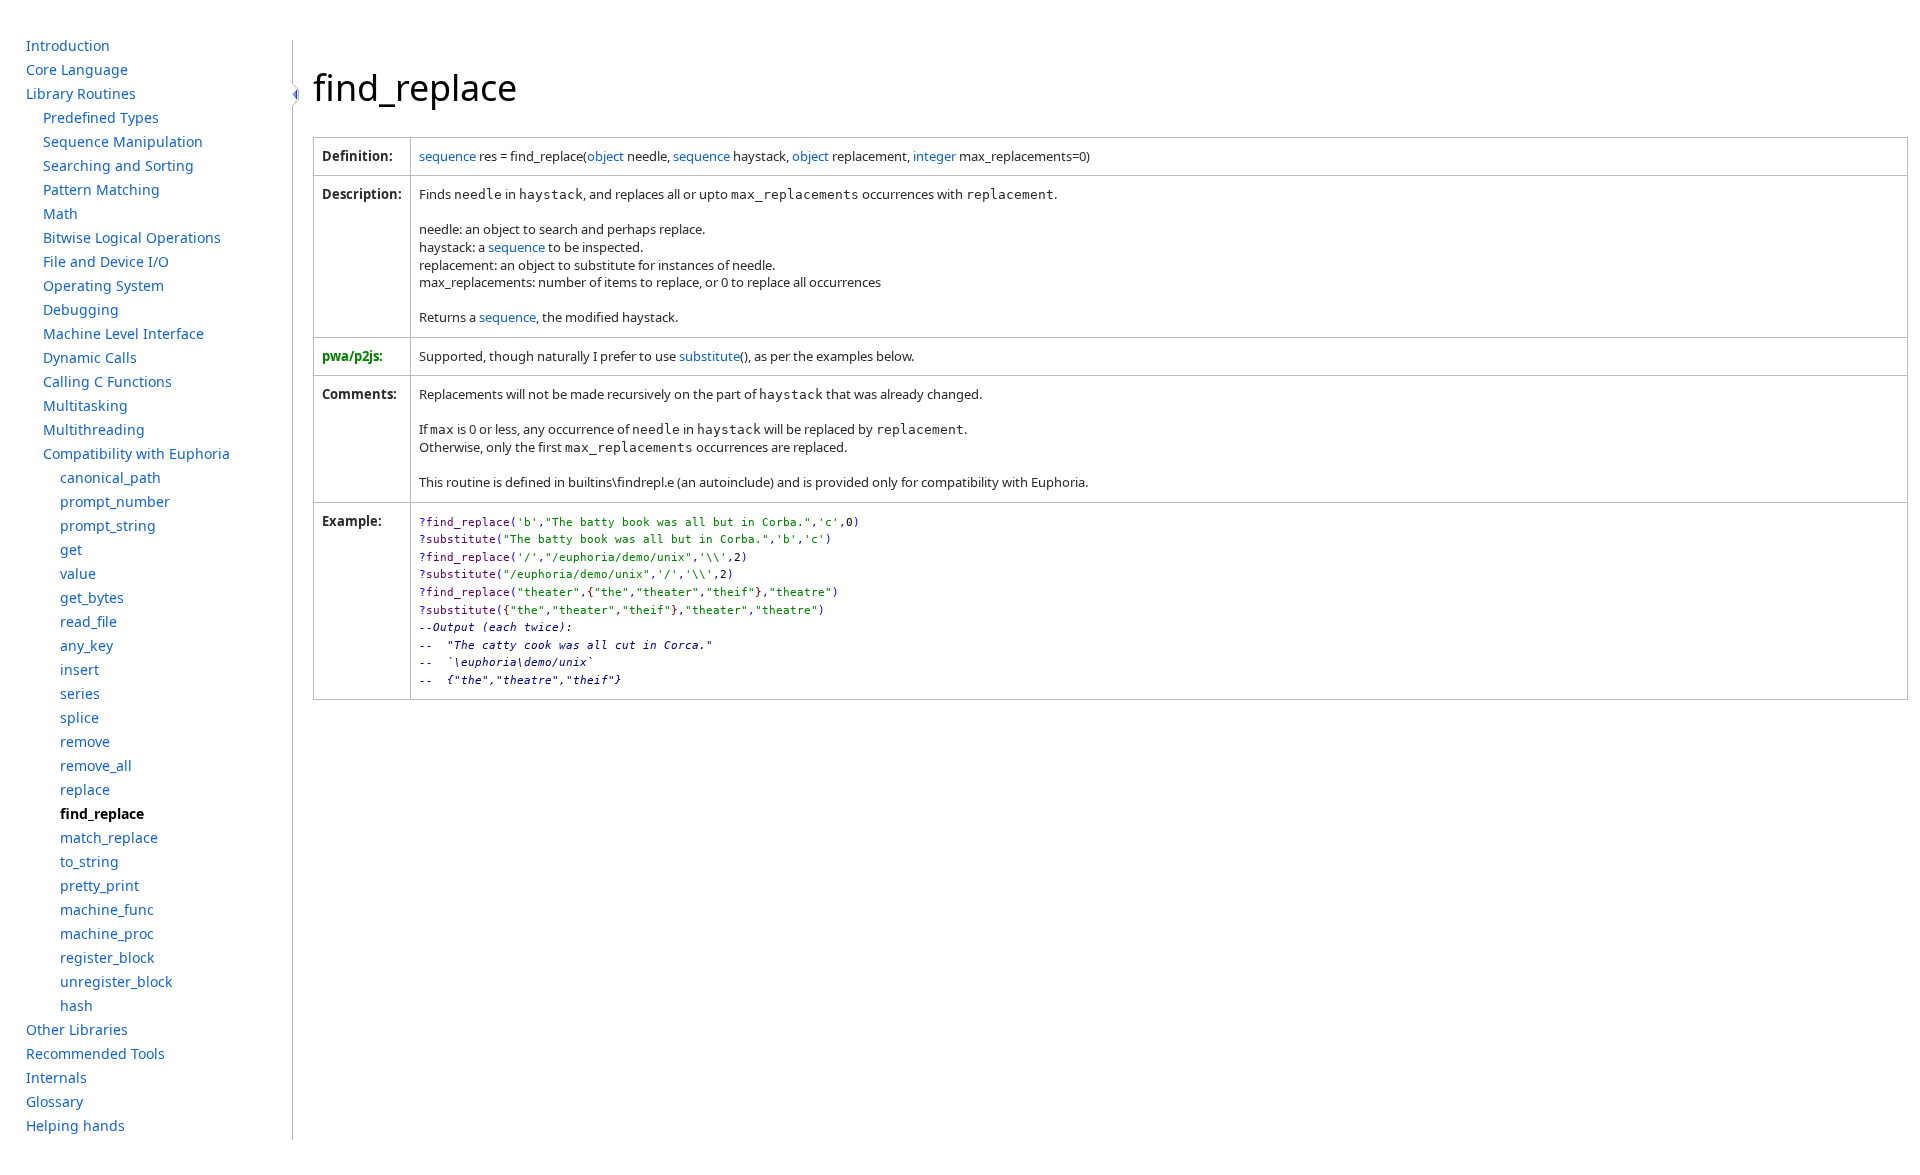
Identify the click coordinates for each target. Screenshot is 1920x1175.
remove (85, 741)
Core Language (77, 69)
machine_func (107, 909)
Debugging (81, 309)
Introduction (68, 45)
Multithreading (94, 429)
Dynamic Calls (90, 357)
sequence (447, 156)
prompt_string (108, 525)
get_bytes (92, 597)
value (78, 573)
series (80, 693)
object (605, 156)
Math (60, 213)
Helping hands (75, 1125)
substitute (709, 356)
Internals (56, 1077)
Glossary (54, 1101)
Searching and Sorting (118, 165)
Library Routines (81, 93)
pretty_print (99, 885)
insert (79, 669)
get (71, 549)
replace (85, 789)
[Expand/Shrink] (296, 94)
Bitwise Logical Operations (132, 237)
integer (934, 156)
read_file (88, 621)
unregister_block (116, 981)
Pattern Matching (101, 189)
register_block (107, 957)
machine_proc (107, 933)
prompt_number (115, 501)
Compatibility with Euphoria (136, 453)
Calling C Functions (107, 381)
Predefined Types (101, 117)
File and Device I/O (106, 261)
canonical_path (110, 477)
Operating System (103, 285)
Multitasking (85, 405)
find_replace (102, 813)
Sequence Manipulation (123, 141)
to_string (89, 861)
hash (76, 1005)
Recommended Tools (95, 1053)
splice (79, 717)
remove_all (96, 765)
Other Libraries (77, 1029)
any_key (86, 645)
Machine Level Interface (123, 333)
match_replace (109, 837)
